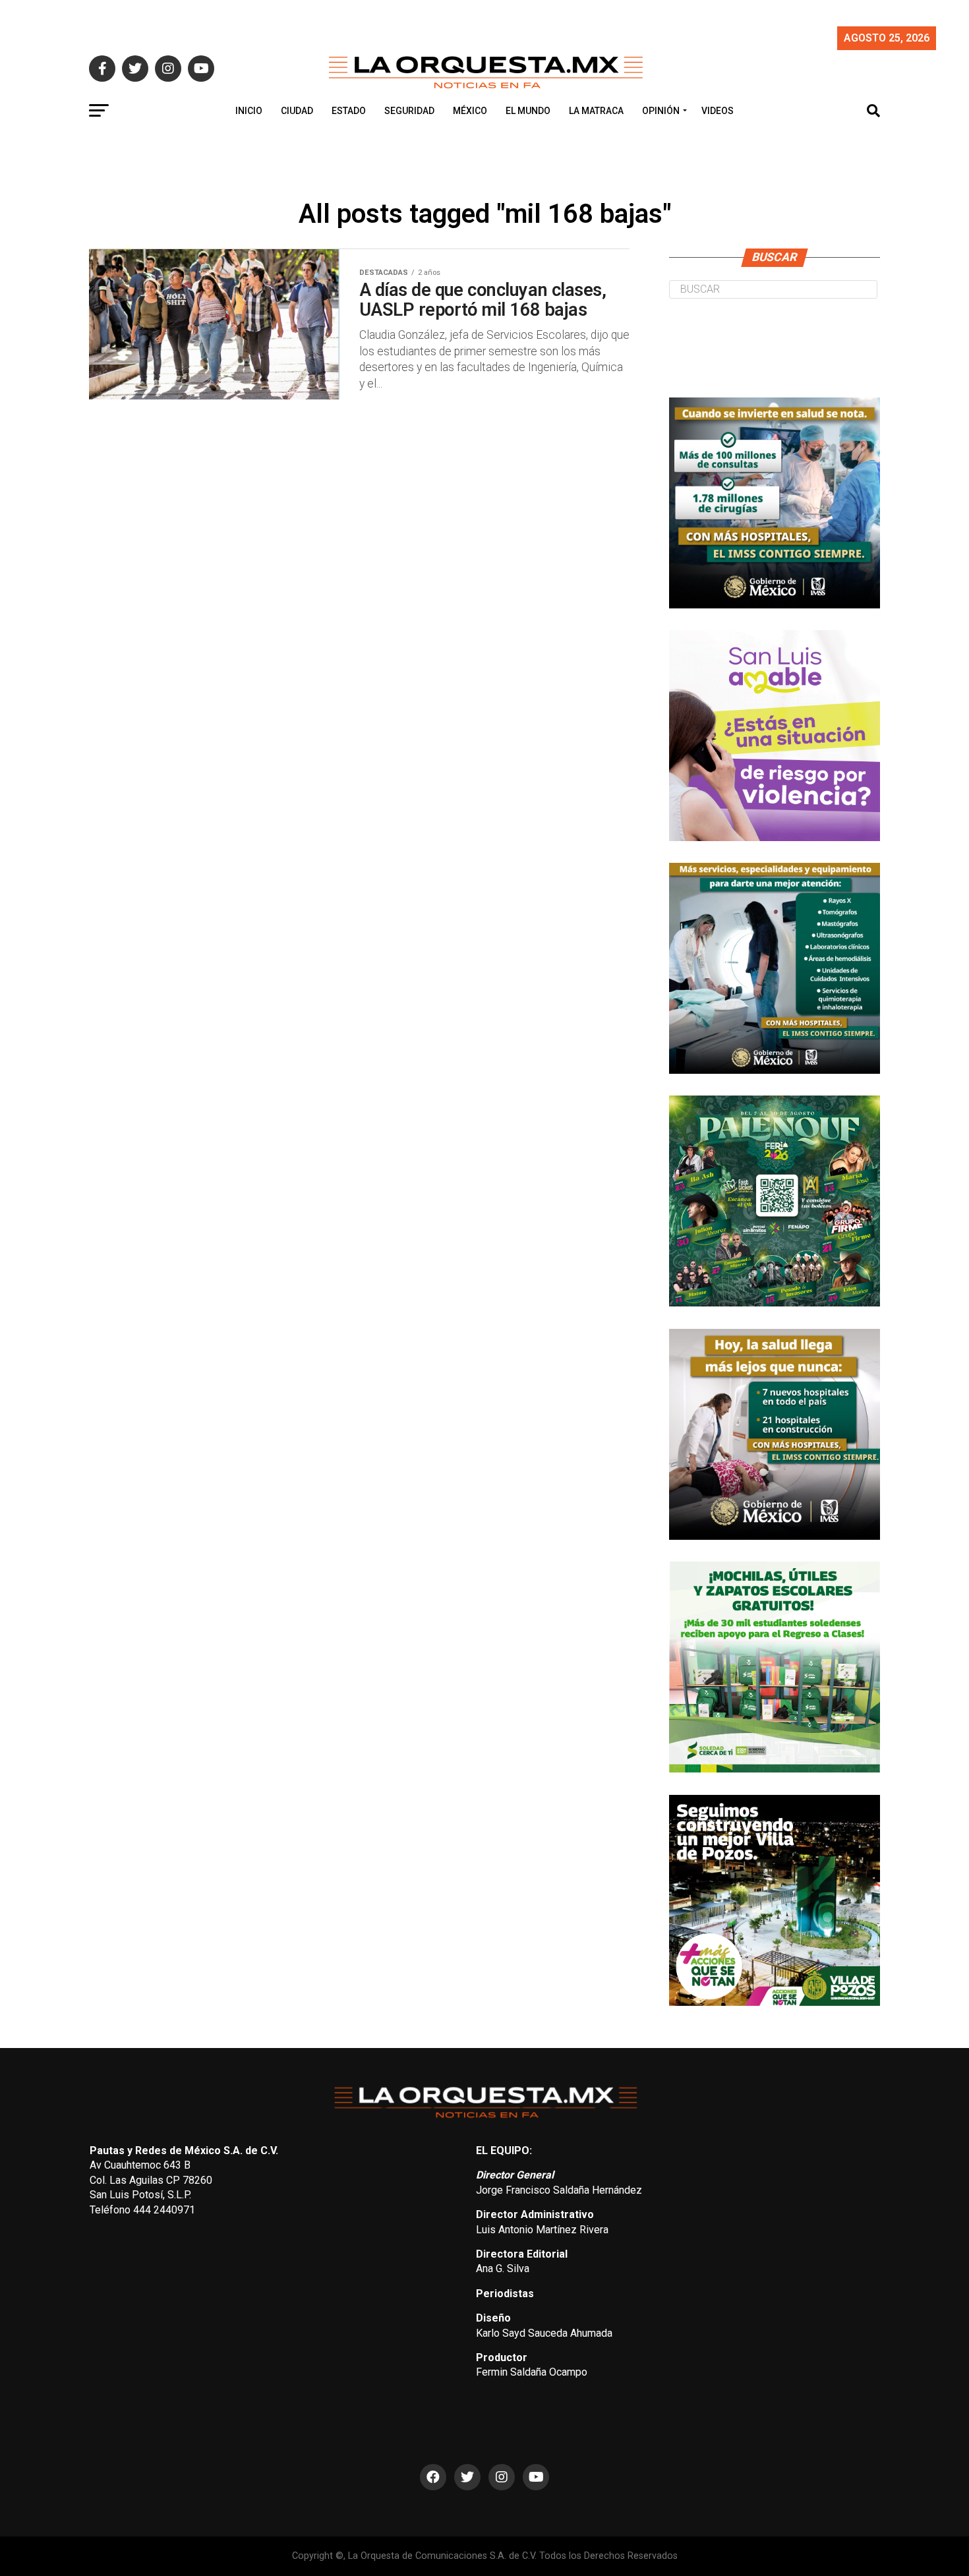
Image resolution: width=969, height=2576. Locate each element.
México (470, 111)
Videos (718, 111)
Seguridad (409, 111)
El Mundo (528, 111)
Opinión (661, 111)
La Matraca (596, 111)
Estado (349, 111)
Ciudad (297, 111)
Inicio (249, 111)
